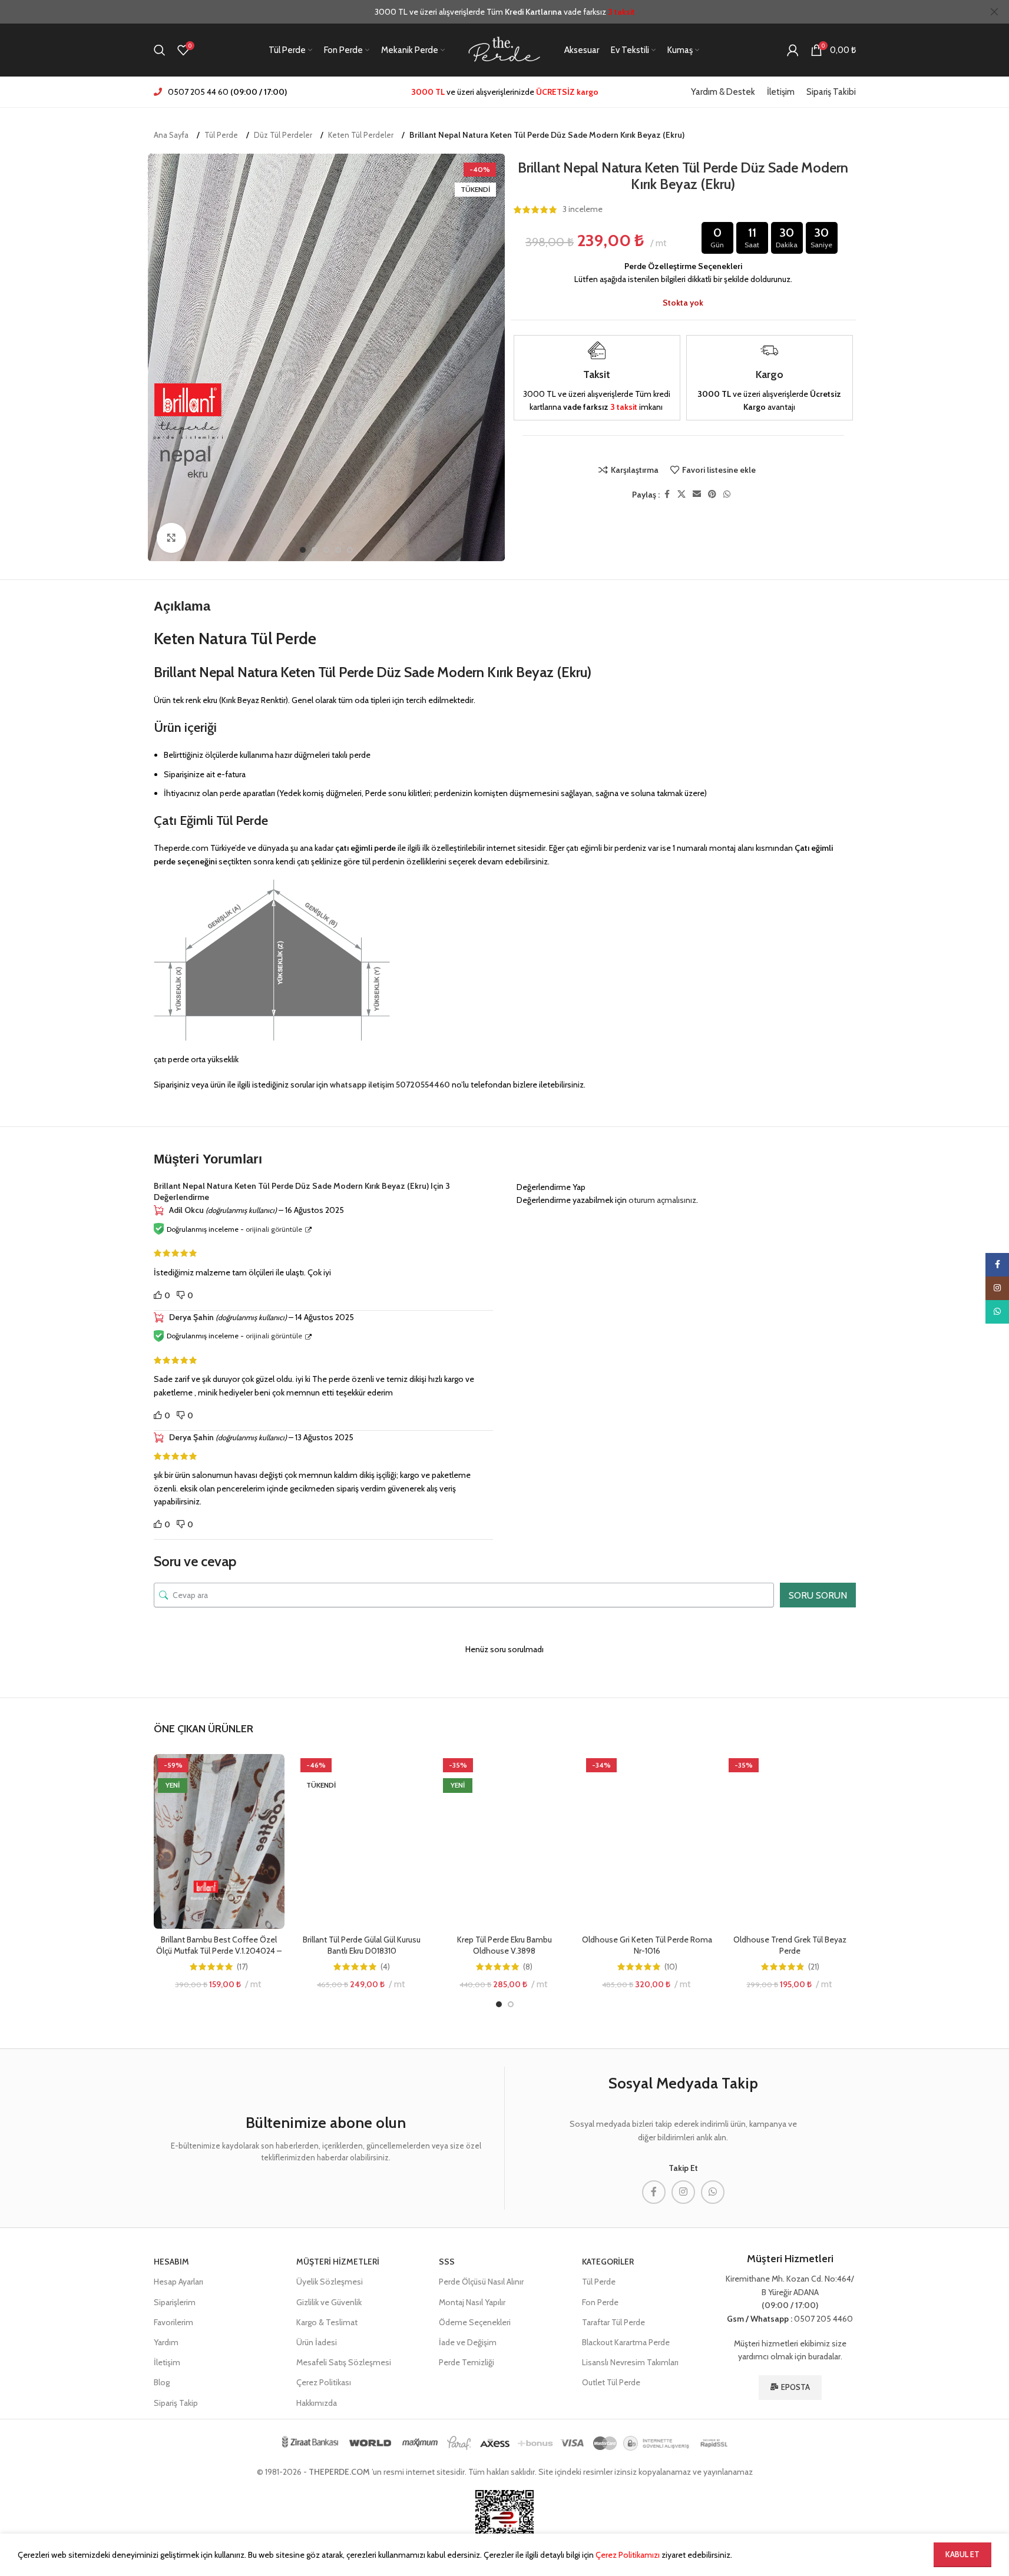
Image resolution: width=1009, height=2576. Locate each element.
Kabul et (962, 2554)
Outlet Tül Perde (611, 2382)
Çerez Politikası (324, 2382)
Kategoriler (608, 2262)
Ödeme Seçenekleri (475, 2322)
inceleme (583, 210)
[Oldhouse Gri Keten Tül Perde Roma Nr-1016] (647, 1841)
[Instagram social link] (683, 2192)
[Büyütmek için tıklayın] (171, 538)
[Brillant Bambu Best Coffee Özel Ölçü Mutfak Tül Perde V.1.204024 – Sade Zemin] (219, 1841)
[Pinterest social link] (712, 494)
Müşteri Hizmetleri (338, 2262)
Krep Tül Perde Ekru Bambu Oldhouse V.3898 (504, 1945)
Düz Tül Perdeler (283, 135)
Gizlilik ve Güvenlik (329, 2302)
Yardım (166, 2342)
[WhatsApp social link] (727, 494)
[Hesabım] (793, 50)
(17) (242, 1967)
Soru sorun (818, 1595)
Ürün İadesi (317, 2342)
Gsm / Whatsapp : (760, 2319)
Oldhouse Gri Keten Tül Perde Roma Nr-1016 (647, 1945)
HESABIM (171, 2262)
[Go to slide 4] (338, 550)
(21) (814, 1967)
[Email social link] (697, 494)
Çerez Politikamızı (628, 2555)
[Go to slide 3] (326, 550)
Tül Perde (221, 135)
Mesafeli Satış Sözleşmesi (344, 2362)
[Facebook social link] (667, 494)
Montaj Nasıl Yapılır (472, 2302)
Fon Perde (600, 2302)
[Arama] (160, 50)
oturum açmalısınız (662, 1200)
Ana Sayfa (171, 135)
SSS (447, 2262)
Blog (162, 2382)
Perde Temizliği (467, 2362)
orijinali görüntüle (274, 1229)
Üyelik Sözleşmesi (330, 2282)
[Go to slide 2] (315, 550)
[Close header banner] (994, 12)
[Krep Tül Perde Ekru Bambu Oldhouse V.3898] (504, 1841)
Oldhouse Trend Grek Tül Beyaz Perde (790, 1945)
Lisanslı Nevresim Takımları (630, 2362)
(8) (528, 1967)
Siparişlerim (175, 2302)
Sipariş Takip (176, 2403)
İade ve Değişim (468, 2342)
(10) (671, 1967)
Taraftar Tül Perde (613, 2322)
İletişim (167, 2362)
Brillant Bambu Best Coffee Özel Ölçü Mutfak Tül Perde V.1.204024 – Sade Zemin (219, 1951)
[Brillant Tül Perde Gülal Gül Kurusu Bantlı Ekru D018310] (362, 1841)
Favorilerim (173, 2322)
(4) (385, 1967)
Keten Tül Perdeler (361, 135)
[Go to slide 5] (350, 550)
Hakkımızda (317, 2403)
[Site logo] (504, 49)
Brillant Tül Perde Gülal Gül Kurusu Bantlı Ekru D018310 (362, 1945)
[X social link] (682, 494)
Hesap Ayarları (178, 2282)
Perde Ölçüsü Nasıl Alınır (481, 2282)
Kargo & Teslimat (327, 2322)
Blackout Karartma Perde (626, 2342)
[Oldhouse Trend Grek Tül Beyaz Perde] (790, 1841)
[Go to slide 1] (303, 550)
